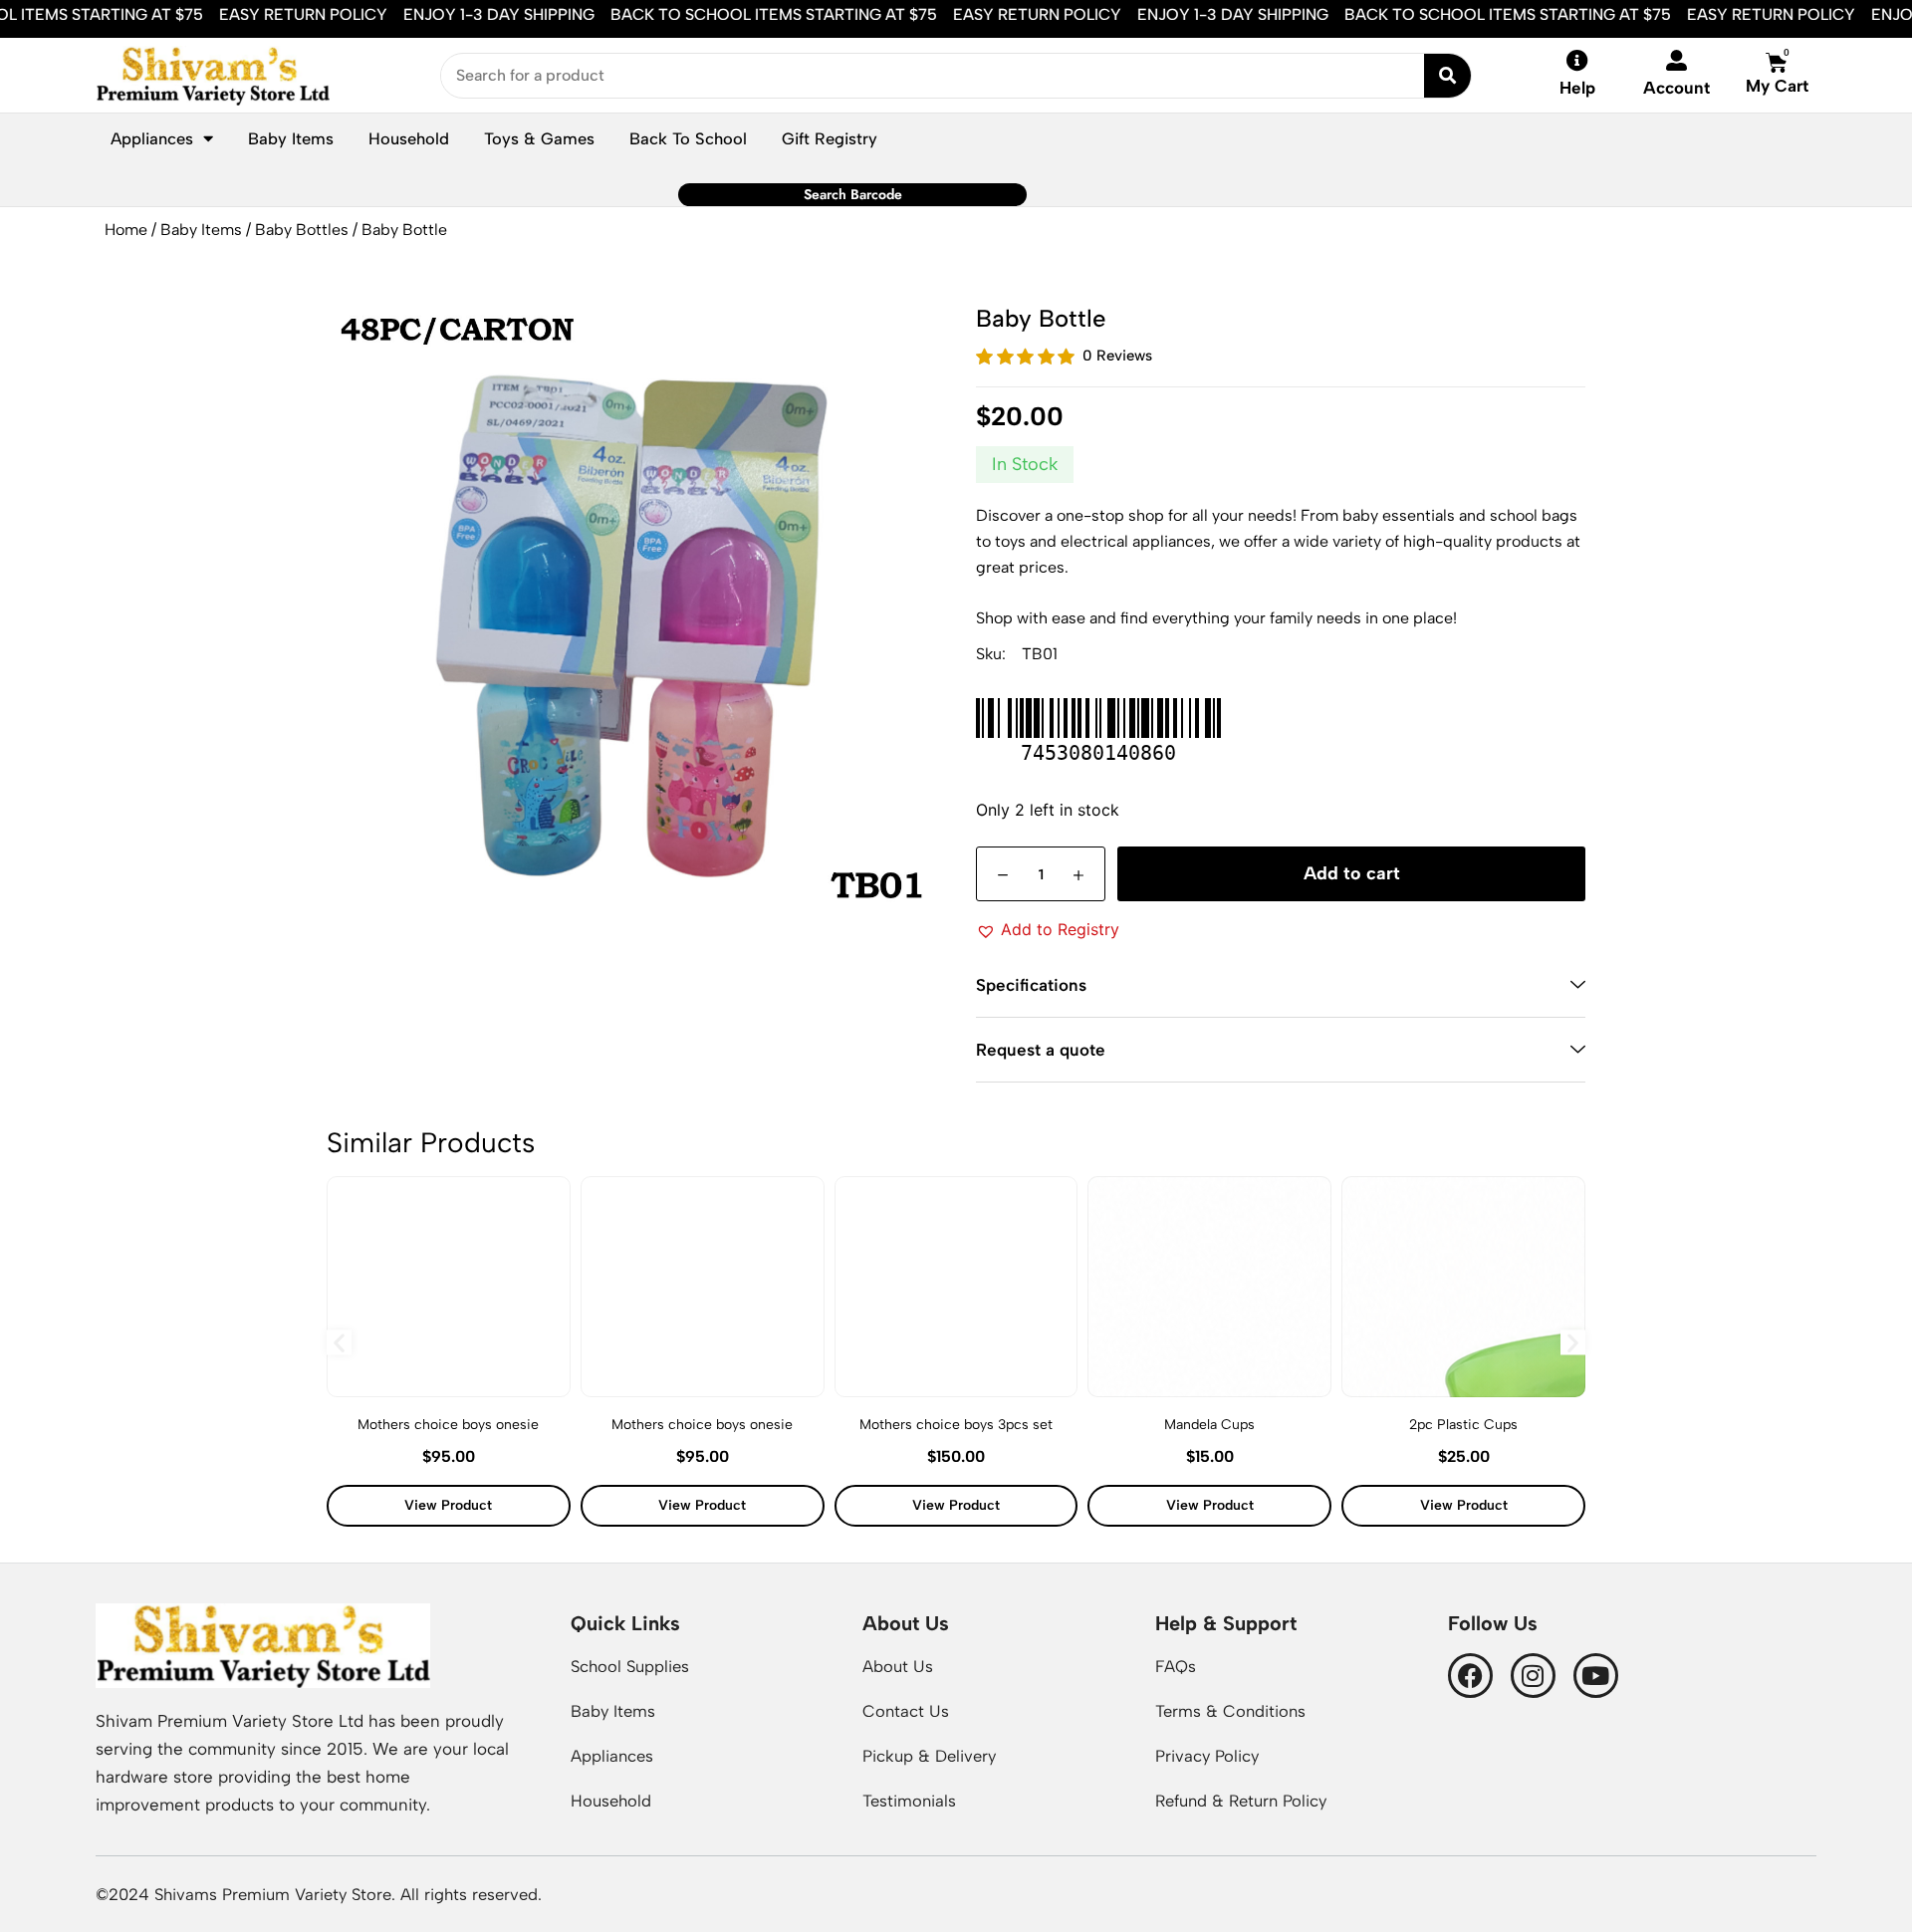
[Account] (1676, 60)
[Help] (1577, 61)
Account (1676, 88)
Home (126, 230)
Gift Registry (830, 138)
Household (409, 138)
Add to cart (1352, 873)
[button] (1048, 929)
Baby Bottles (302, 230)
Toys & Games (539, 138)
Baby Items (201, 230)
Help (1577, 88)
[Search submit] (1447, 76)
